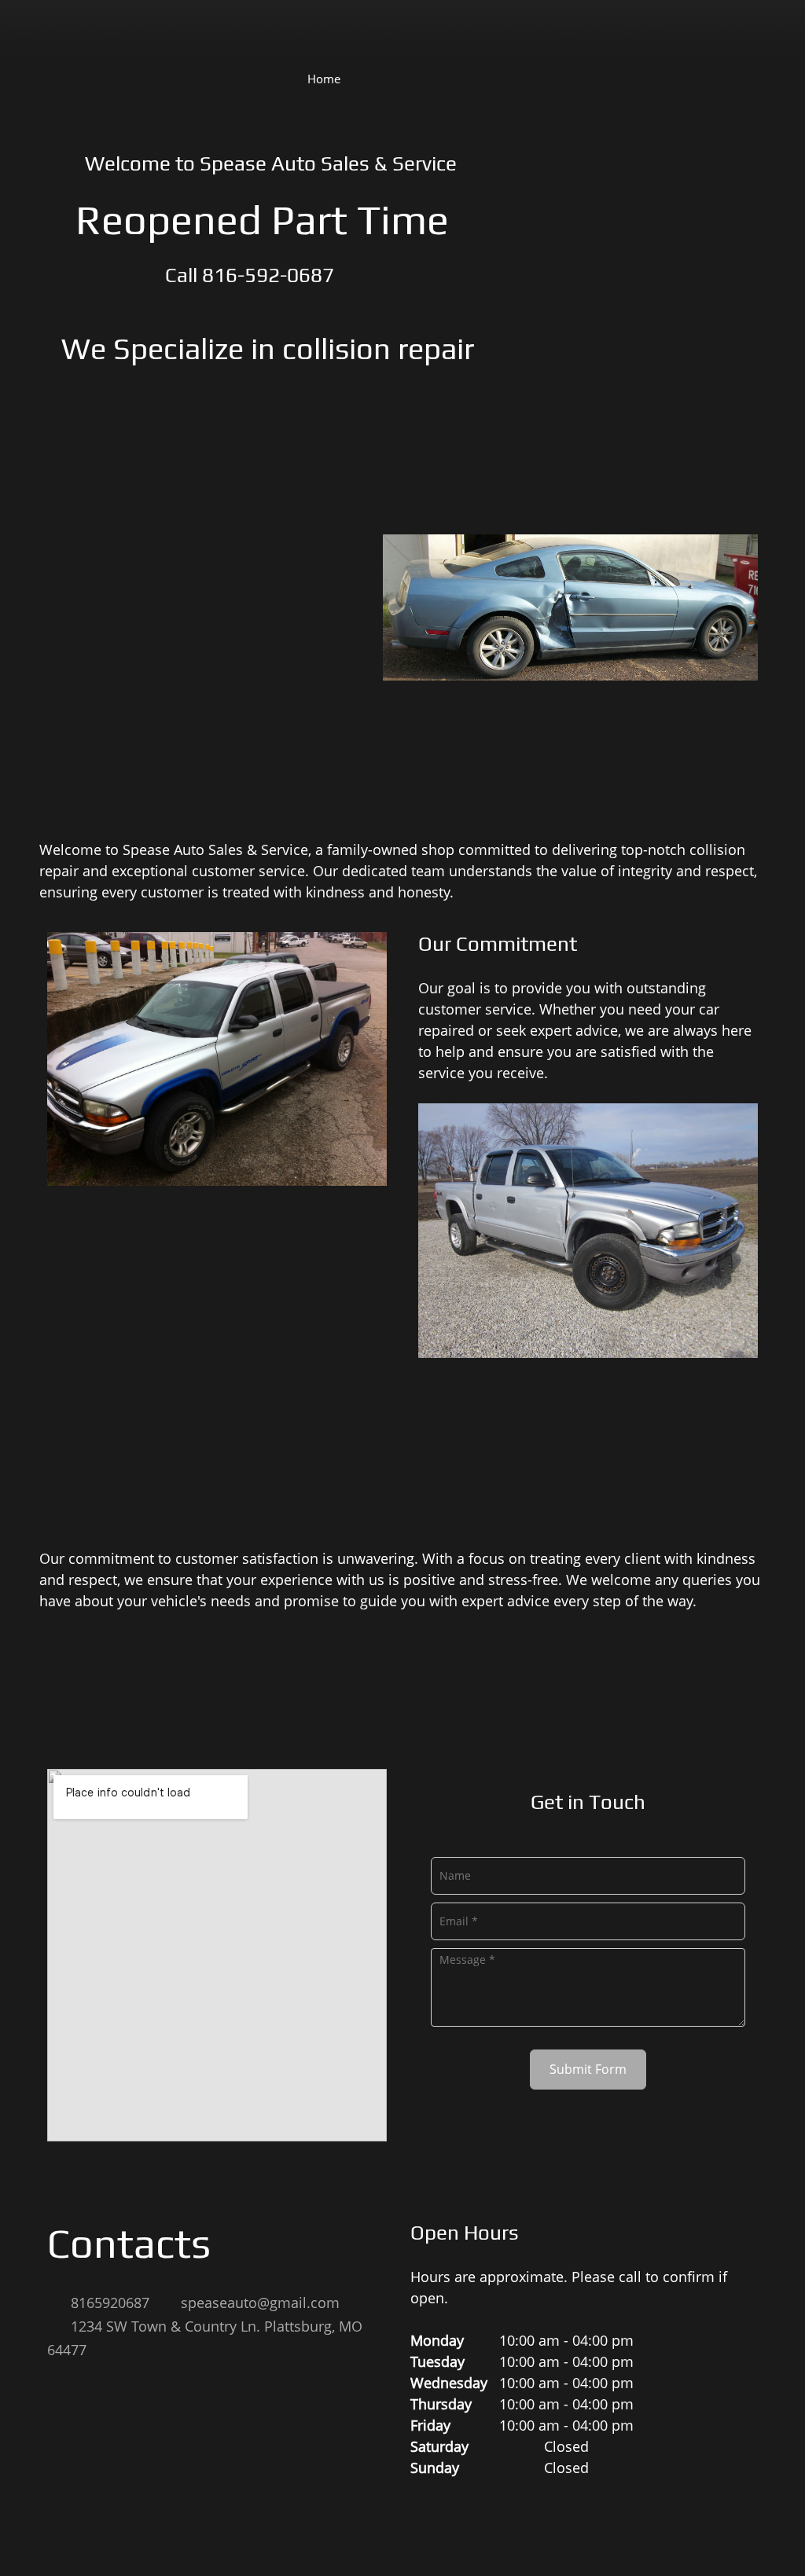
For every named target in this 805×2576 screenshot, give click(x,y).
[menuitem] (324, 78)
